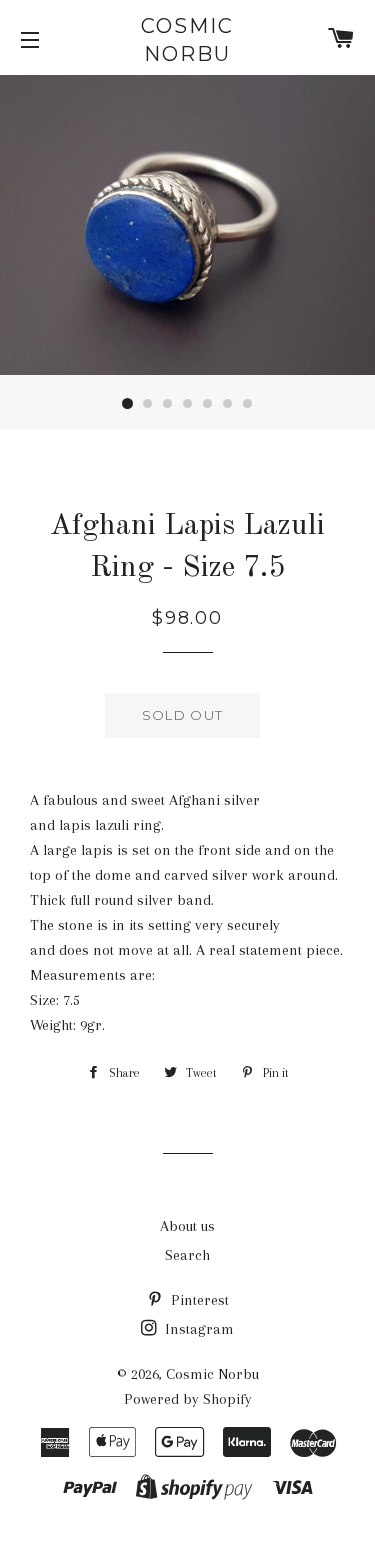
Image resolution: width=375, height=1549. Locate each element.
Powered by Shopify (188, 1399)
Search (187, 1255)
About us (187, 1226)
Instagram (197, 1329)
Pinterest (198, 1300)
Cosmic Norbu (187, 40)
